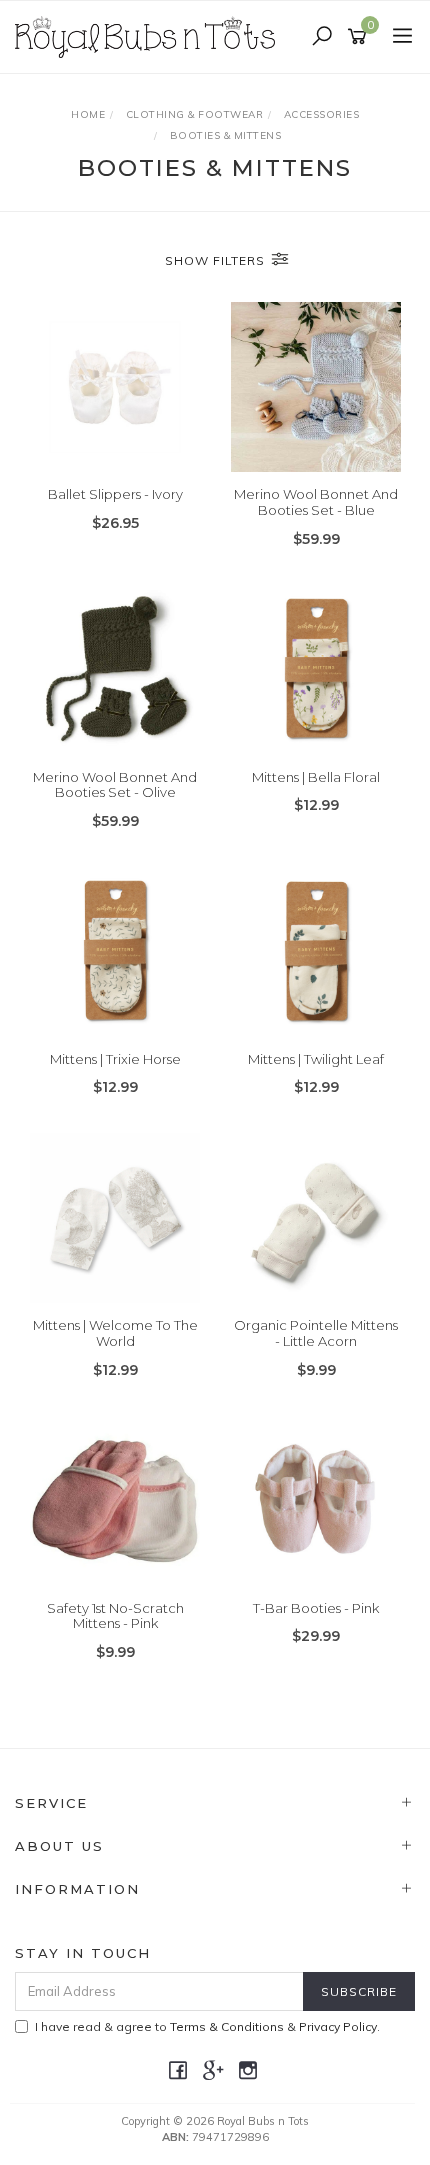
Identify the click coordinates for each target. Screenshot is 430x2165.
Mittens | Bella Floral (316, 777)
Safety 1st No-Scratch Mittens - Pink (115, 1616)
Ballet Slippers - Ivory (115, 494)
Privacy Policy (338, 2026)
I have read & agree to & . (207, 2026)
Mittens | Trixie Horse (115, 1059)
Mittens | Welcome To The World (115, 1333)
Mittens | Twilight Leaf (316, 1059)
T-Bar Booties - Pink (316, 1608)
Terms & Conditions (227, 2026)
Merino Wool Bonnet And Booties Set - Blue (316, 502)
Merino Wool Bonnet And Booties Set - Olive (115, 785)
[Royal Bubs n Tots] (150, 36)
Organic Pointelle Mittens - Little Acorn (316, 1333)
